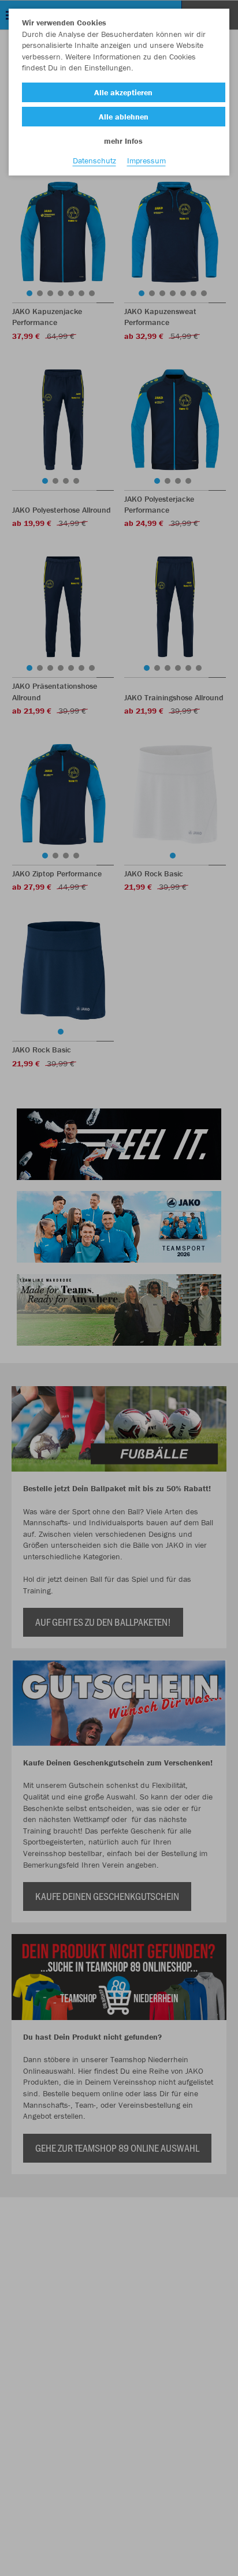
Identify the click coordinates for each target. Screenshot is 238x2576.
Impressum (146, 160)
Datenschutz (94, 160)
